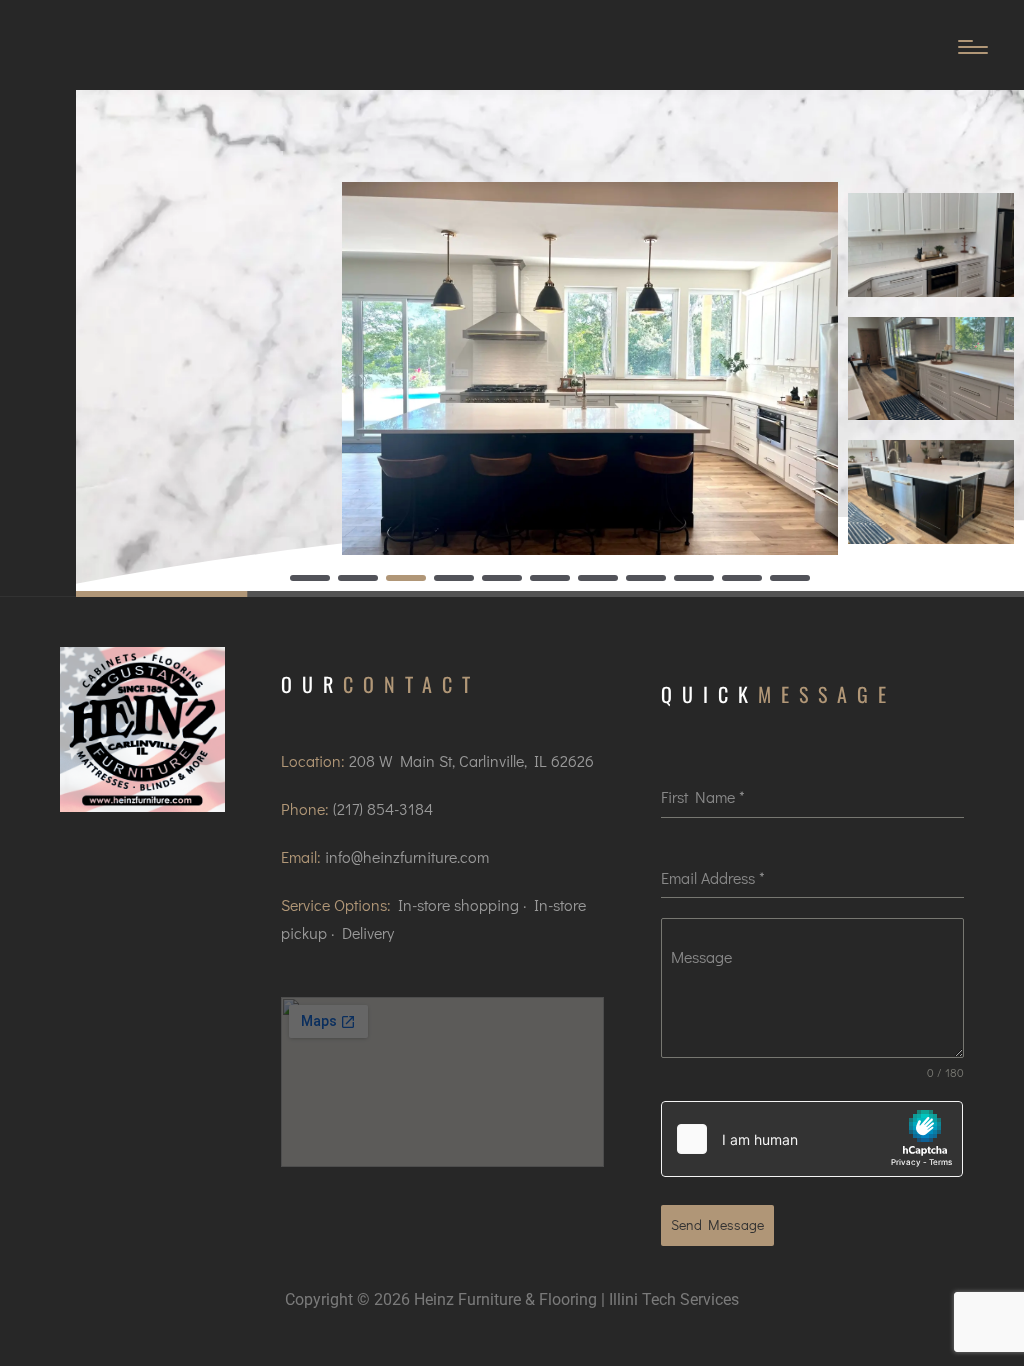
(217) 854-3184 (383, 808)
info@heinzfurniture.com (407, 856)
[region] (550, 343)
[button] (310, 578)
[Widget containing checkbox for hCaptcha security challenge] (812, 1139)
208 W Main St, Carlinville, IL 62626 (471, 760)
